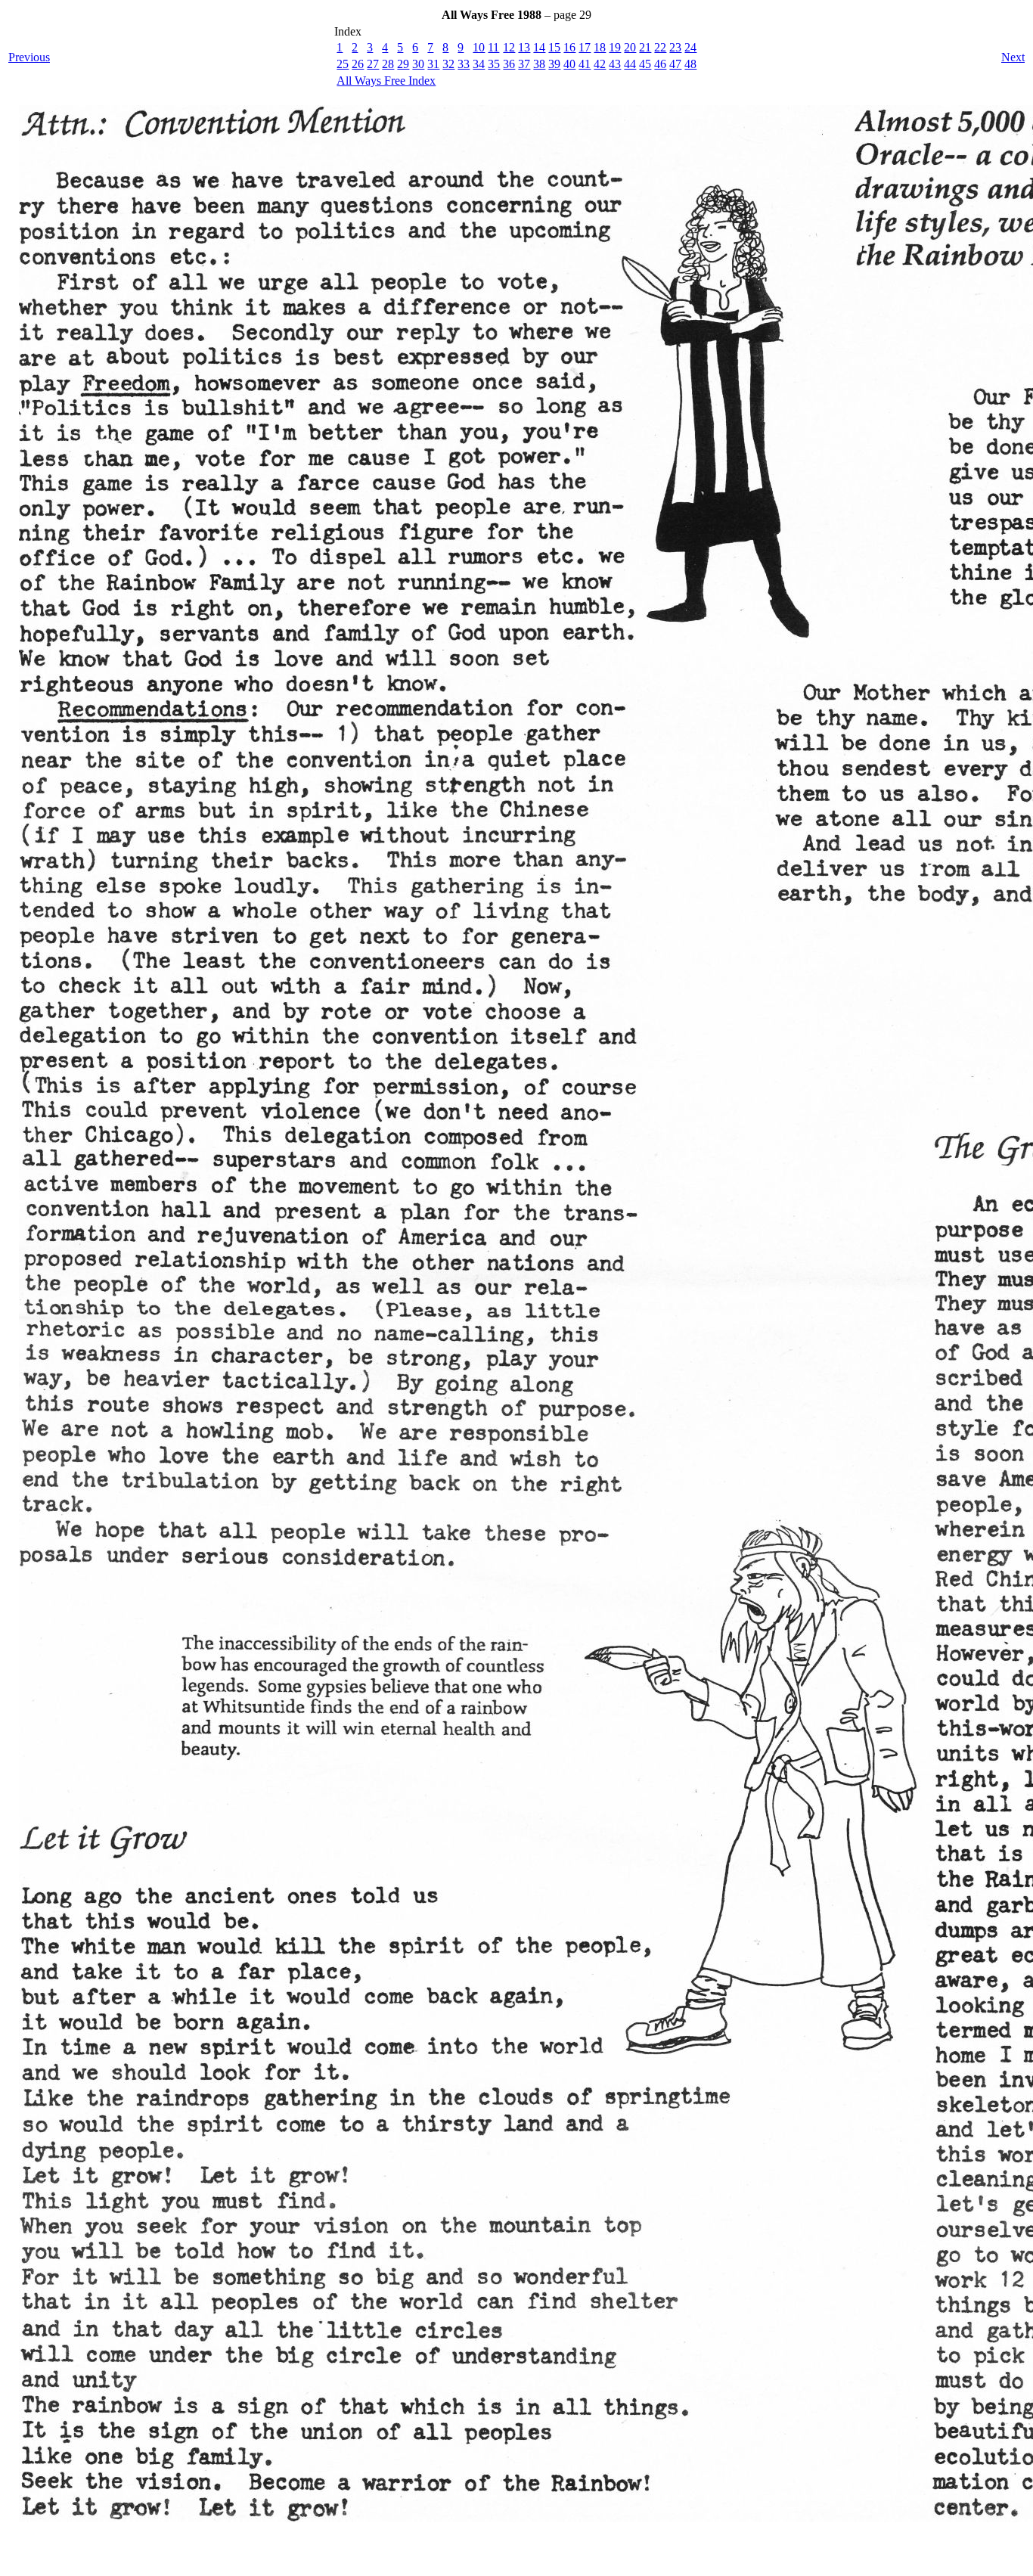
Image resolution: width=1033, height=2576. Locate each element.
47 (675, 64)
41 (585, 64)
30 (418, 64)
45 (645, 64)
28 (388, 64)
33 (464, 64)
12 (509, 47)
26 (358, 64)
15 (554, 47)
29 (403, 64)
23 (675, 47)
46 (660, 64)
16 (569, 47)
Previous (29, 57)
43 (615, 64)
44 (630, 64)
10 (479, 47)
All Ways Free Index (386, 81)
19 (615, 47)
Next (1013, 57)
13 (524, 47)
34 (479, 64)
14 (539, 47)
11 (493, 47)
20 (630, 47)
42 (600, 64)
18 (600, 47)
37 (524, 64)
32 (448, 64)
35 (494, 64)
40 (569, 64)
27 (373, 64)
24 (690, 47)
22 (660, 47)
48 (690, 64)
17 (585, 47)
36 (509, 64)
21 (645, 47)
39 (554, 64)
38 (539, 64)
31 (433, 64)
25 (343, 64)
